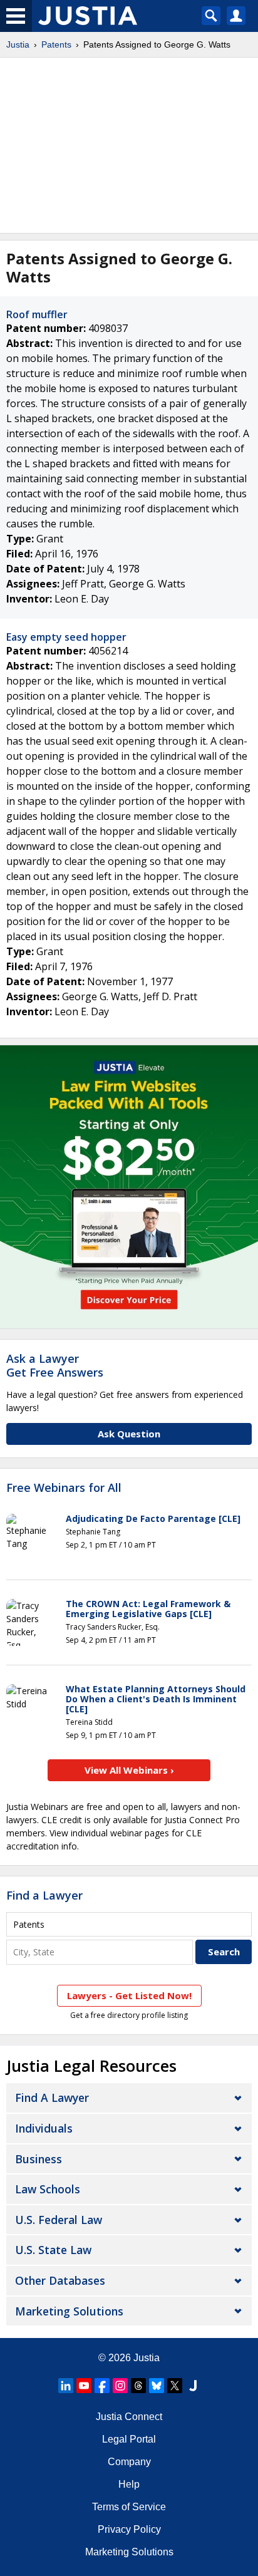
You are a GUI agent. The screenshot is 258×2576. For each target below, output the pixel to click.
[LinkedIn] (66, 2386)
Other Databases (60, 2280)
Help (129, 2484)
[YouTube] (84, 2386)
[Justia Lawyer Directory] (193, 2386)
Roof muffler (37, 314)
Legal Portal (129, 2439)
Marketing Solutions (69, 2311)
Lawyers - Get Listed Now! (129, 1995)
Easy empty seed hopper (66, 637)
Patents (56, 44)
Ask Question (129, 1434)
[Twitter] (175, 2386)
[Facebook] (102, 2386)
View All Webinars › (129, 1770)
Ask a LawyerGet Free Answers (55, 1365)
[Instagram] (120, 2386)
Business (39, 2159)
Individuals (44, 2128)
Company (129, 2462)
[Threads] (138, 2386)
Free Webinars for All (64, 1488)
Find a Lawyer (44, 1895)
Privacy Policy (129, 2529)
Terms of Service (129, 2507)
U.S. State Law (53, 2250)
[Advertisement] (129, 145)
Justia (18, 44)
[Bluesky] (157, 2386)
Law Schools (48, 2189)
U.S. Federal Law (59, 2220)
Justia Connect (129, 2417)
